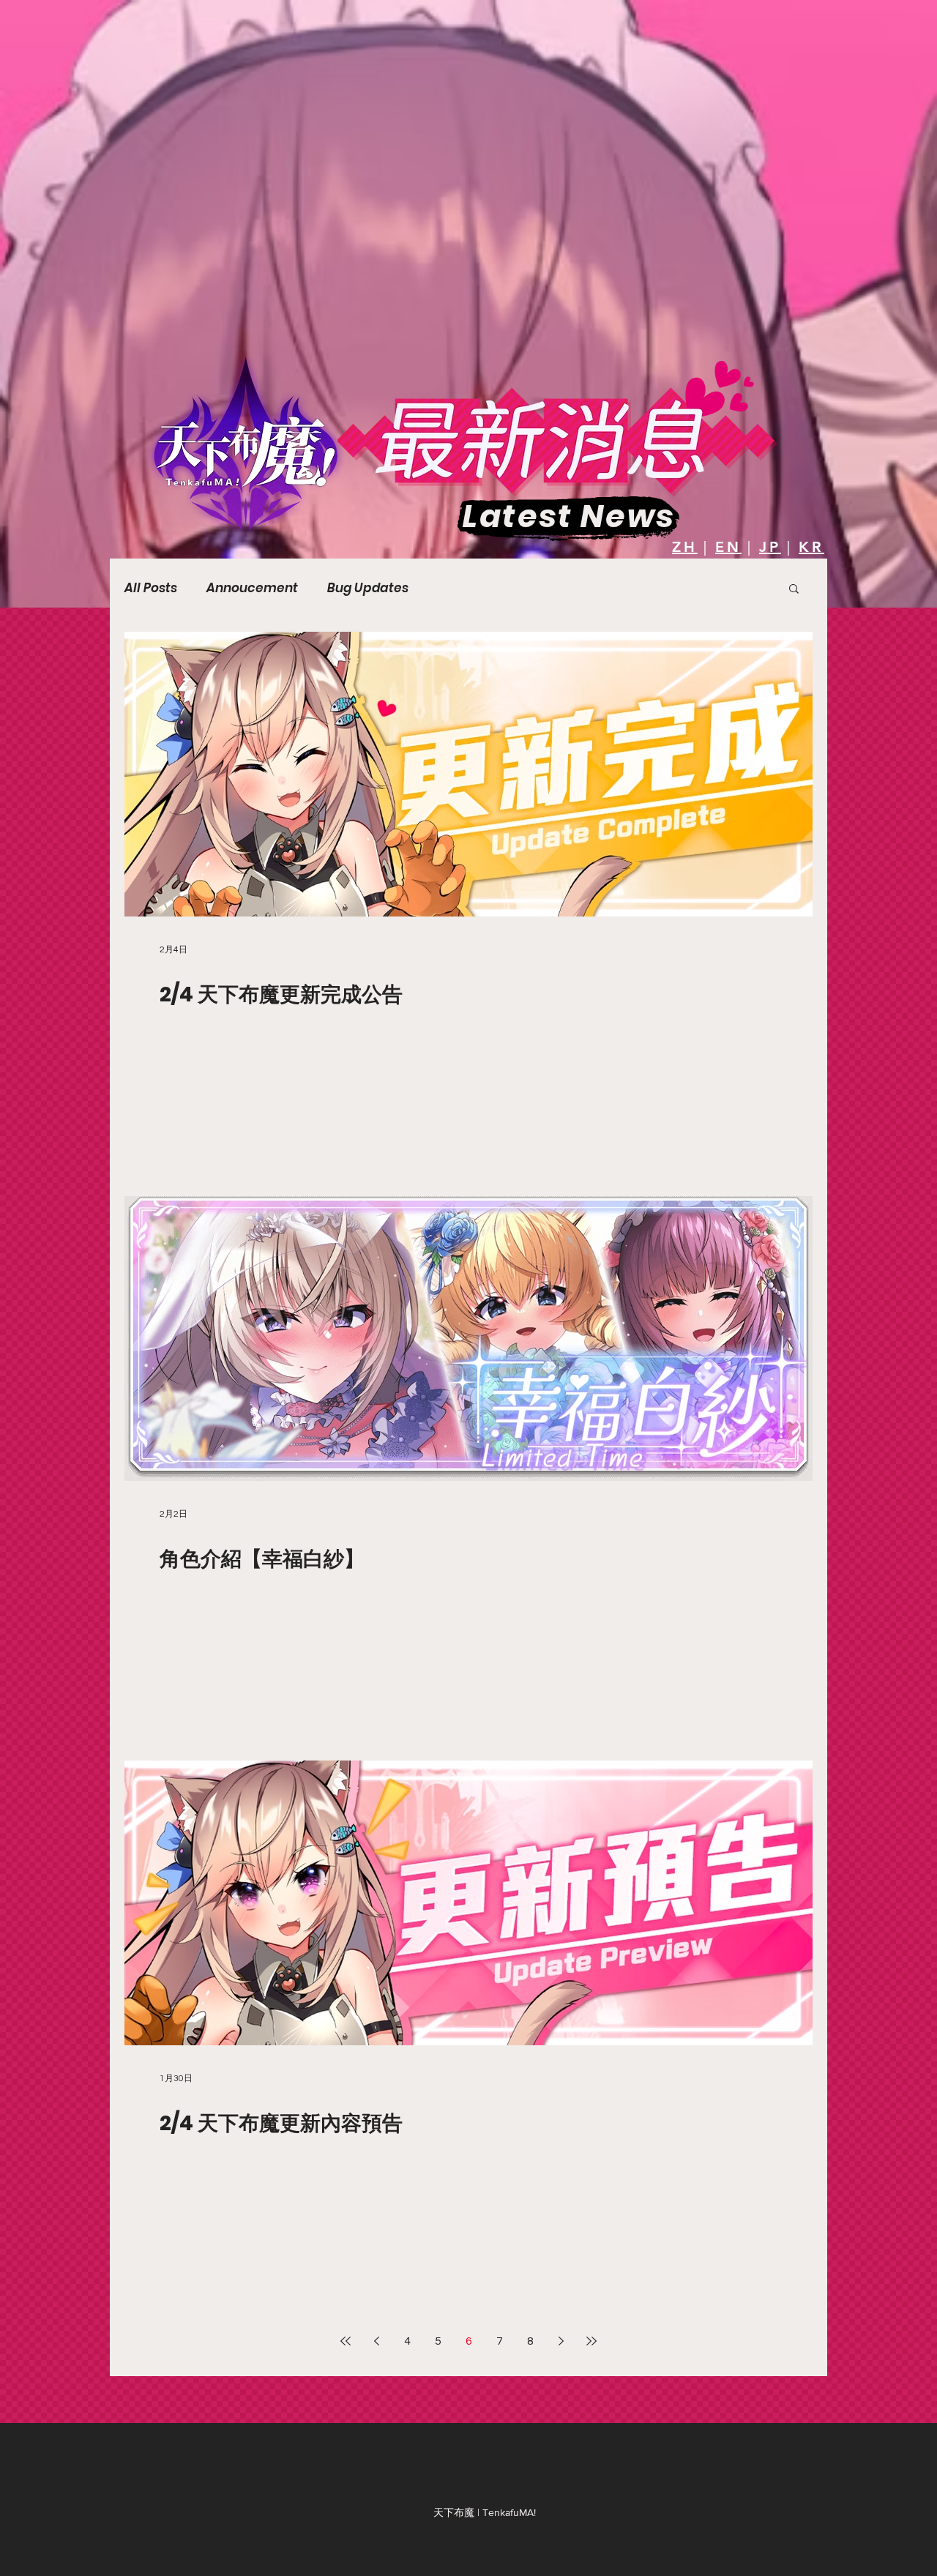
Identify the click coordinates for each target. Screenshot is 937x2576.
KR (811, 547)
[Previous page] (376, 2341)
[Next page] (561, 2341)
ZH (685, 547)
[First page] (346, 2341)
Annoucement (252, 588)
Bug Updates (368, 588)
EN (728, 547)
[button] (794, 590)
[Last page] (591, 2341)
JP (770, 547)
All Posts (151, 588)
